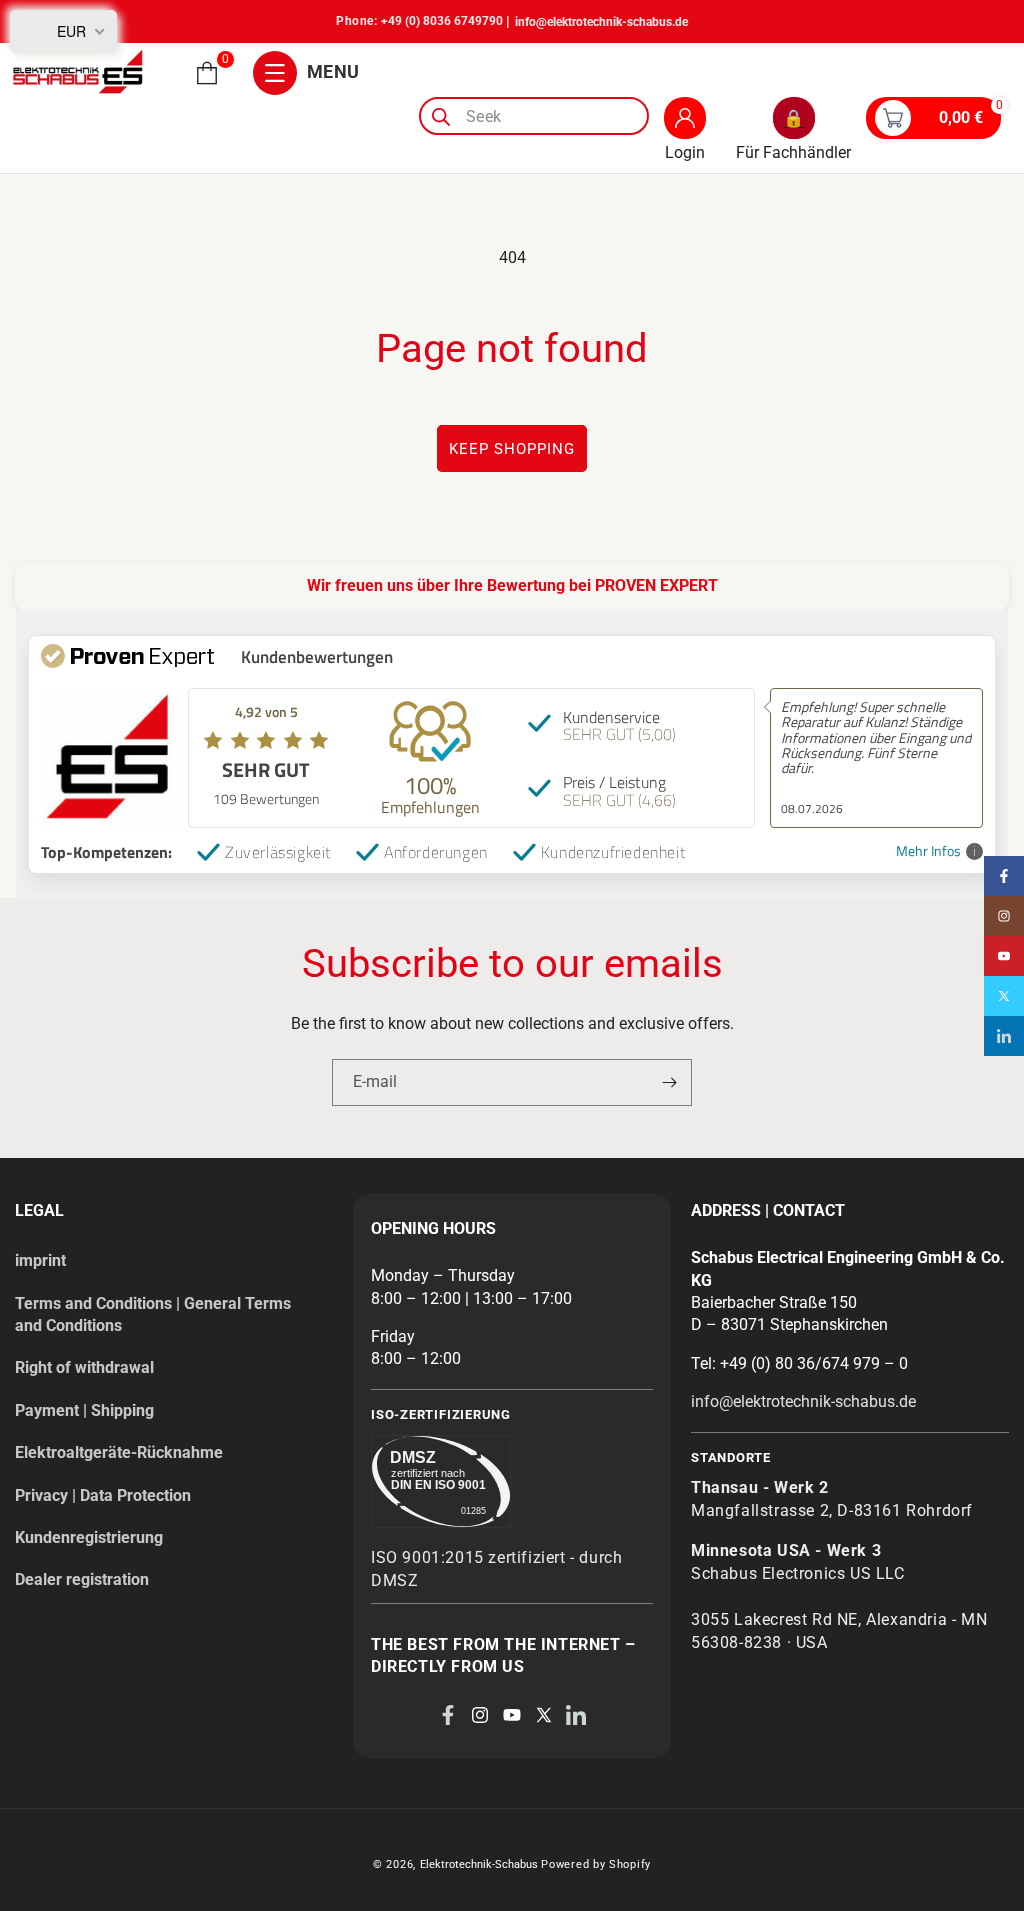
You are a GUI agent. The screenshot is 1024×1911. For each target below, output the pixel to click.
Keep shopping (512, 449)
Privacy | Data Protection (103, 1495)
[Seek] (441, 117)
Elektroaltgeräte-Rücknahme (119, 1452)
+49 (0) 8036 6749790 (442, 21)
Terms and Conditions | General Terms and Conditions (153, 1314)
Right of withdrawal (84, 1367)
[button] (207, 73)
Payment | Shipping (84, 1410)
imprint (40, 1260)
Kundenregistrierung (89, 1537)
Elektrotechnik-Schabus (479, 1864)
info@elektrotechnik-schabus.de (601, 22)
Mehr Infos (928, 851)
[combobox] (534, 116)
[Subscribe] (669, 1082)
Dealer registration (82, 1579)
